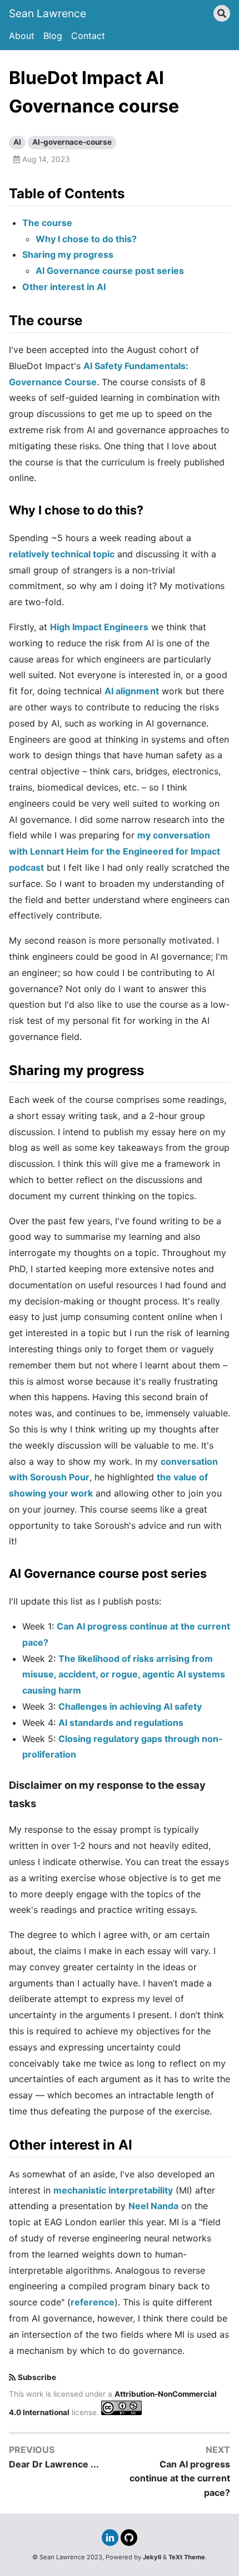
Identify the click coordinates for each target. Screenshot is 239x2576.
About (22, 36)
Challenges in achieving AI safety (130, 1706)
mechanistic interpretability (113, 2190)
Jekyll (152, 2557)
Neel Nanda (153, 2206)
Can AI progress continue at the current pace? (180, 2478)
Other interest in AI (64, 287)
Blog (53, 36)
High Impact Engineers (99, 627)
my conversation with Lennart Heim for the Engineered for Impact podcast (114, 851)
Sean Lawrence (48, 13)
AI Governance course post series (110, 271)
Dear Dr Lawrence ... (54, 2464)
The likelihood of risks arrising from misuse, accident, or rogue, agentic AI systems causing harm (124, 1675)
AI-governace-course (72, 142)
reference (93, 2302)
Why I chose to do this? (86, 239)
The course (47, 223)
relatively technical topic (62, 554)
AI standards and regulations (121, 1723)
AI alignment (132, 691)
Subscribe (37, 2377)
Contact (88, 36)
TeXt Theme (187, 2557)
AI (17, 142)
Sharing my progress (68, 254)
